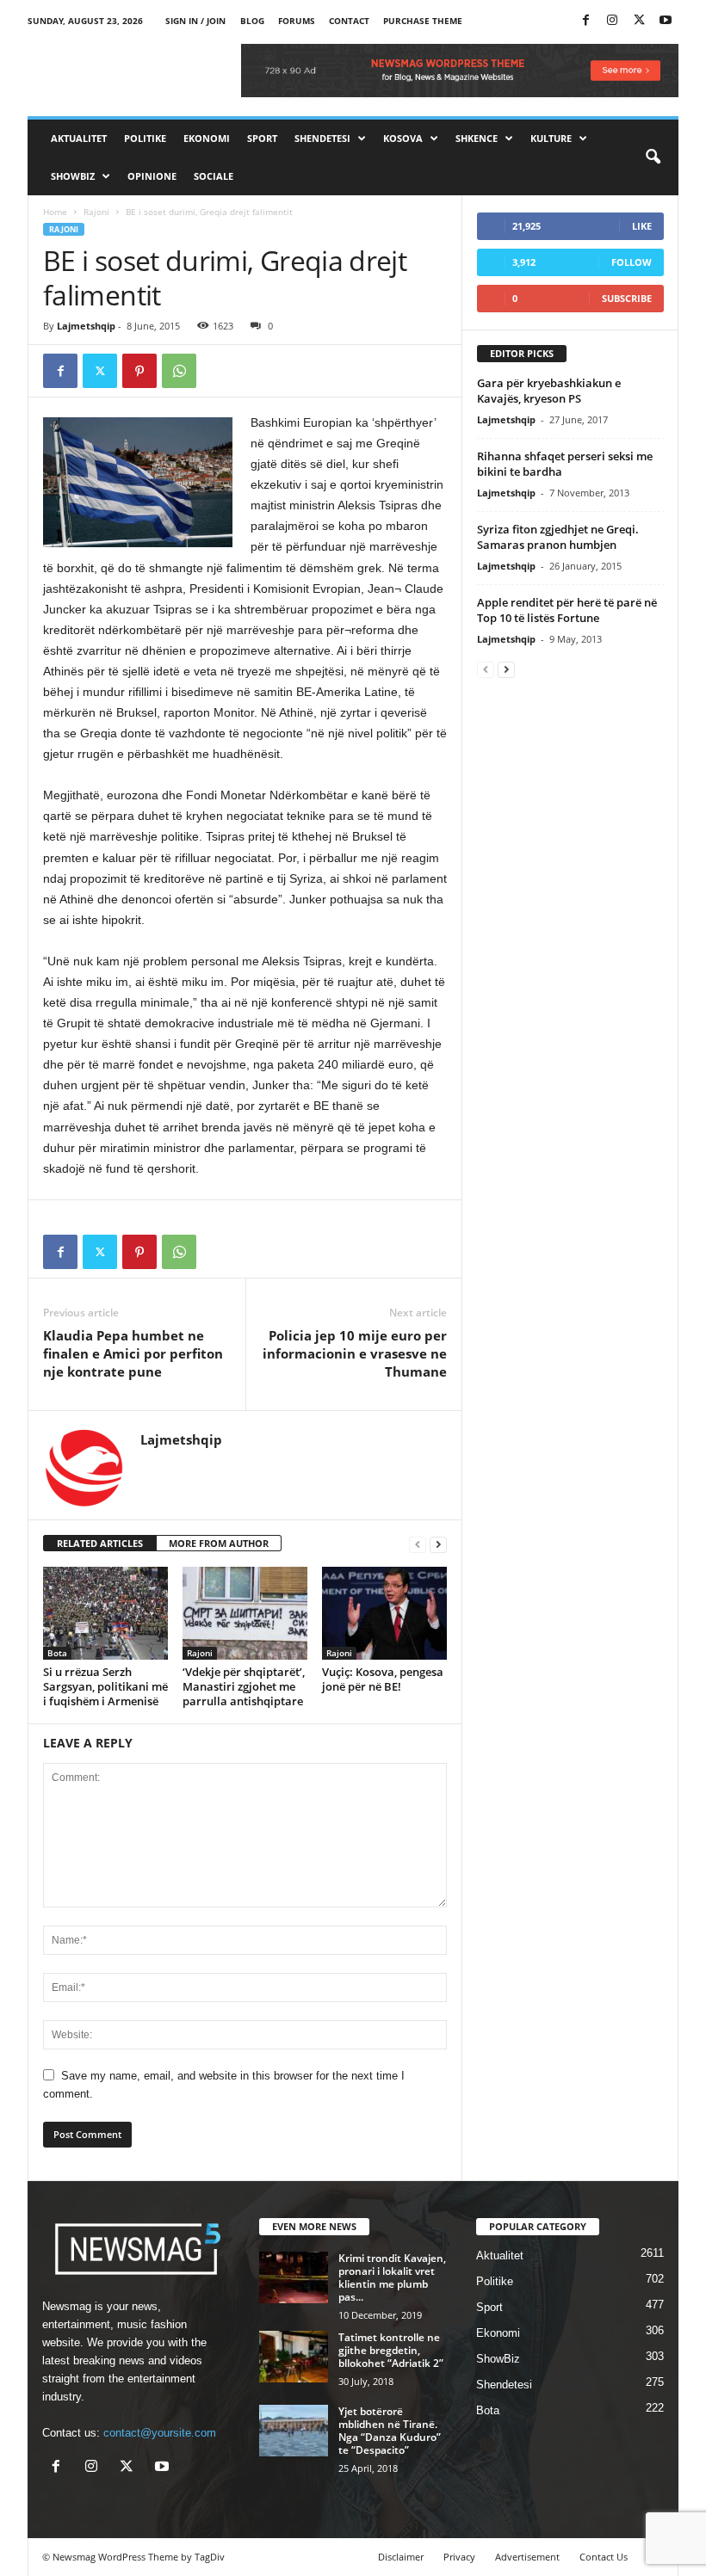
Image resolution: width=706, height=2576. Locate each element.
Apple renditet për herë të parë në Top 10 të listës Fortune (567, 610)
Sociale (214, 176)
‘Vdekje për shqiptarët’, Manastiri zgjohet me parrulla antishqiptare (244, 1686)
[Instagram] (612, 21)
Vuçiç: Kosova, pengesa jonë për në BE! (383, 1679)
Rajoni (96, 212)
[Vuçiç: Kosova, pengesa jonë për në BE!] (384, 1613)
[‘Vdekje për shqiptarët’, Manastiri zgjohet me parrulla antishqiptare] (245, 1613)
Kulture (551, 138)
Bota (57, 1653)
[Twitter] (639, 21)
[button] (653, 157)
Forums (297, 21)
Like (642, 226)
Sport (262, 138)
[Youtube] (666, 21)
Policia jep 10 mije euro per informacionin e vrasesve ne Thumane (355, 1353)
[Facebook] (585, 21)
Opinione (152, 176)
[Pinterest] (139, 371)
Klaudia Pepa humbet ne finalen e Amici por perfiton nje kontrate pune (133, 1353)
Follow (632, 262)
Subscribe (627, 298)
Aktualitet (79, 138)
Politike (145, 138)
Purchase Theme (423, 21)
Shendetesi (322, 138)
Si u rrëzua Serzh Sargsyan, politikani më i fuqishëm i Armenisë (105, 1686)
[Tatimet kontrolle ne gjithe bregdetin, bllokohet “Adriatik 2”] (294, 2357)
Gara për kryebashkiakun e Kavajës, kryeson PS (549, 391)
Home (55, 212)
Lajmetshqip (86, 326)
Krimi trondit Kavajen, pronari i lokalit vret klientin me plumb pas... (392, 2277)
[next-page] (438, 1544)
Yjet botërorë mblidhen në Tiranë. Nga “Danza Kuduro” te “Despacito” (390, 2431)
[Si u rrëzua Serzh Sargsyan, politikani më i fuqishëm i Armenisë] (105, 1613)
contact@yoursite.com (160, 2433)
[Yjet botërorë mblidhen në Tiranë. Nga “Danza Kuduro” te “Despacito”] (294, 2431)
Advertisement (527, 2557)
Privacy (459, 2557)
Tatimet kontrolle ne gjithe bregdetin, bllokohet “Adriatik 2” (391, 2350)
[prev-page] (418, 1544)
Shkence (477, 138)
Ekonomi (207, 138)
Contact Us (604, 2557)
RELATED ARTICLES (100, 1543)
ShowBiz (73, 176)
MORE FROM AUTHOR (219, 1543)
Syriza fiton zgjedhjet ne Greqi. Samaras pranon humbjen (558, 537)
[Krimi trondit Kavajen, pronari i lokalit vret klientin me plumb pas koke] (294, 2277)
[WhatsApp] (179, 371)
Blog (252, 21)
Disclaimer (401, 2557)
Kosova (403, 138)
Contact (349, 21)
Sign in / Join (195, 21)
